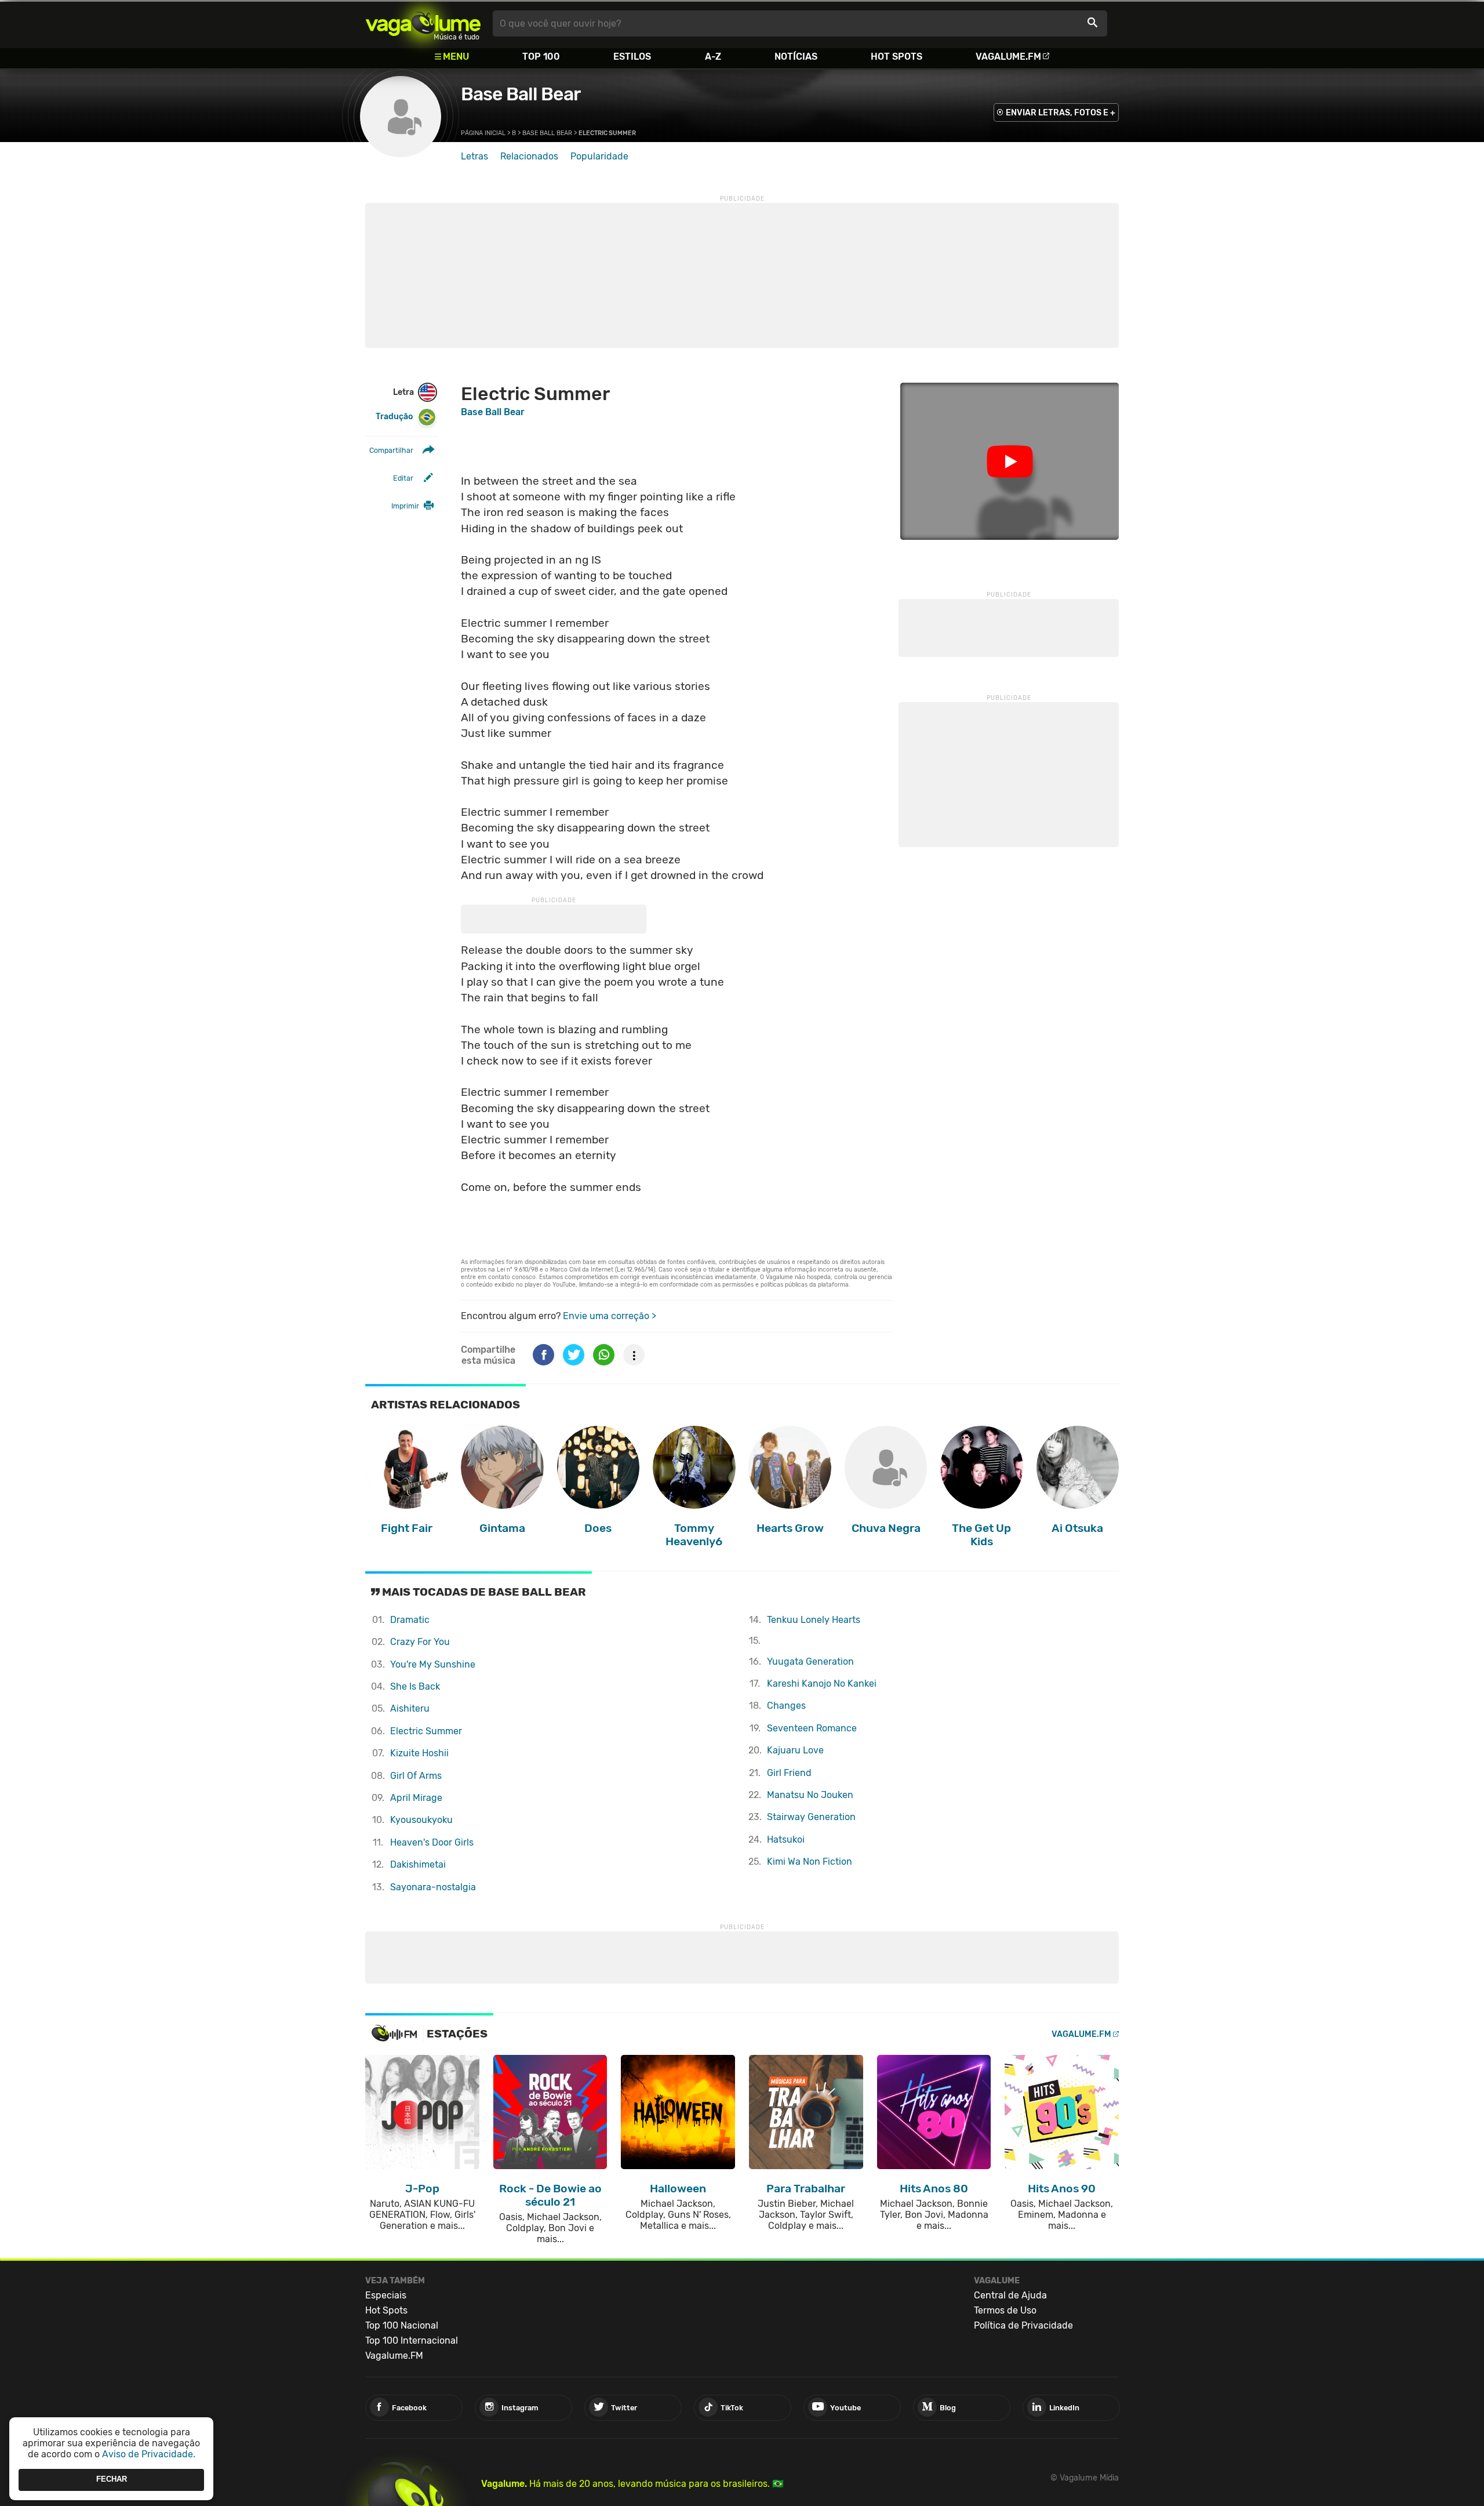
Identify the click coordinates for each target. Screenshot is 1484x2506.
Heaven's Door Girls (432, 1842)
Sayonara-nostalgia (433, 1887)
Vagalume (423, 23)
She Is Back (415, 1686)
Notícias (796, 57)
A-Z (713, 57)
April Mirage (416, 1798)
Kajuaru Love (795, 1750)
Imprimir (405, 506)
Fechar (112, 2480)
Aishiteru (410, 1708)
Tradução (394, 417)
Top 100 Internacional (412, 2340)
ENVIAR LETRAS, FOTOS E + (1061, 113)
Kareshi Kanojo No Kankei (822, 1684)
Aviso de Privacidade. (149, 2454)
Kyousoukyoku (421, 1820)
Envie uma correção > (610, 1316)
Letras (474, 156)
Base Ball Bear (521, 94)
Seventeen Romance (812, 1728)
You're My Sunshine (433, 1664)
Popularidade (599, 156)
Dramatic (410, 1620)
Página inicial (483, 133)
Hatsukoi (786, 1839)
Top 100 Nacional (402, 2325)
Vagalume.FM (1008, 57)
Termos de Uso (1005, 2310)
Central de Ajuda (1010, 2295)
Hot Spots (896, 57)
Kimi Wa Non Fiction (810, 1862)
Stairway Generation (811, 1817)
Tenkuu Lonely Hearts (814, 1620)
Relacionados (529, 156)
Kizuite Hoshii (419, 1753)
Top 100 (541, 57)
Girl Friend (789, 1773)
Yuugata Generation (810, 1661)
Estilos (632, 57)
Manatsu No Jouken (810, 1795)
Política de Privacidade (1023, 2325)
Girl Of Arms (416, 1776)
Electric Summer (426, 1731)
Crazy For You (420, 1642)
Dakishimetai (418, 1864)
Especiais (386, 2295)
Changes (786, 1706)
